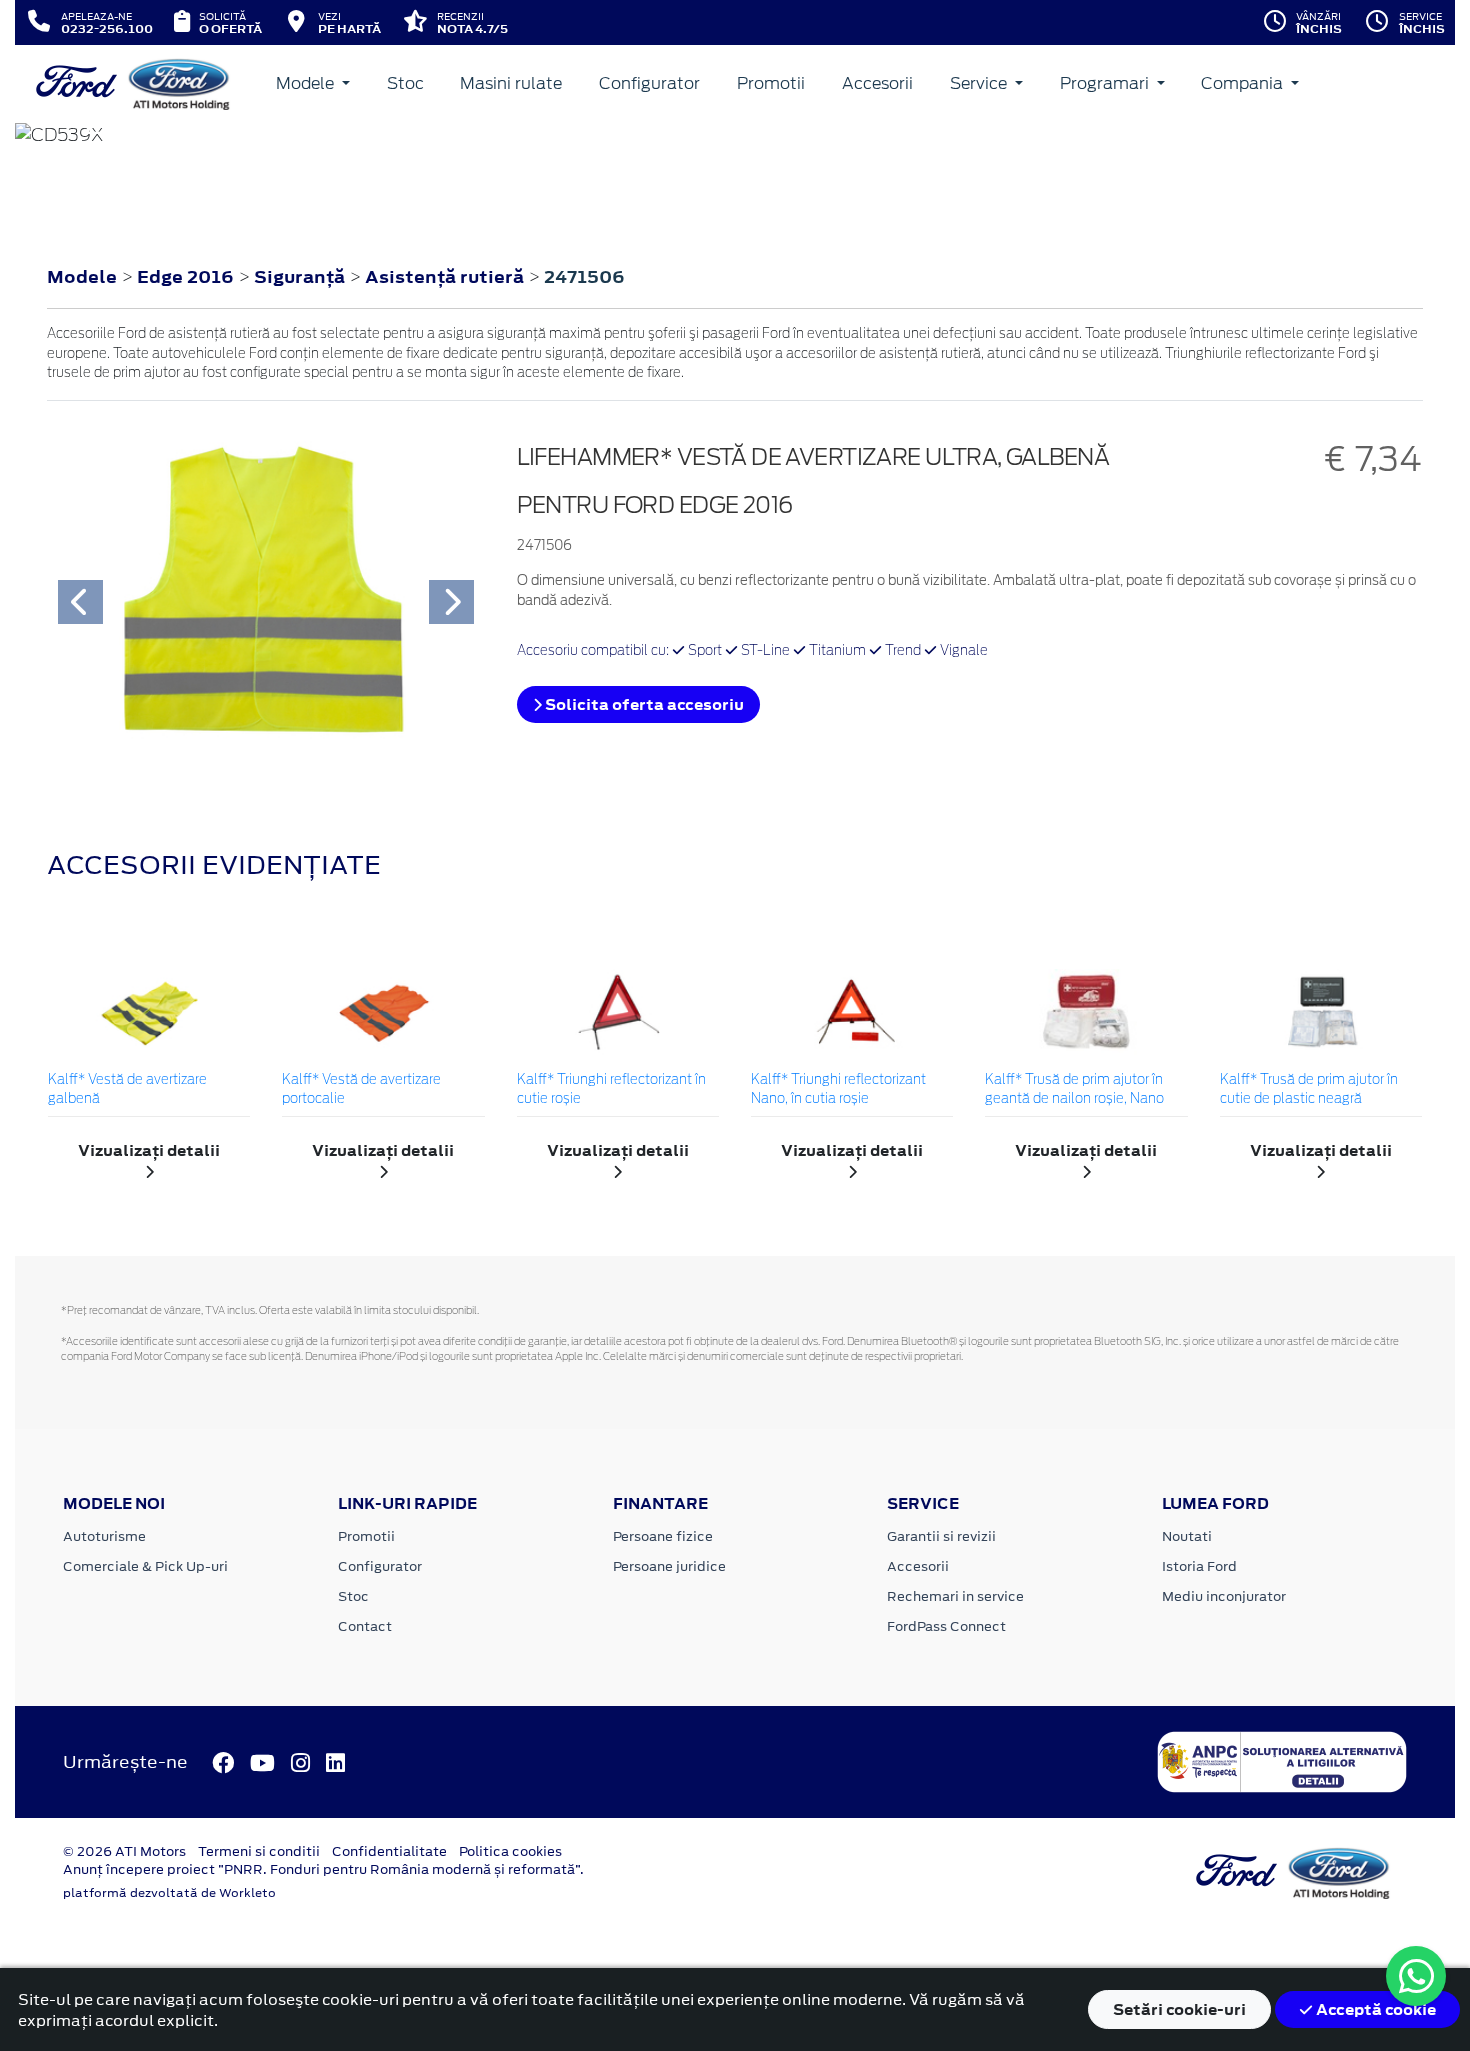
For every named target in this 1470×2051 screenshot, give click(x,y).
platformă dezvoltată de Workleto (169, 1893)
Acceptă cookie (1374, 2009)
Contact (365, 1626)
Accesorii (877, 83)
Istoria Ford (1199, 1566)
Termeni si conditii (259, 1851)
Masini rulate (511, 83)
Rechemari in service (955, 1596)
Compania (1244, 83)
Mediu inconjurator (1224, 1596)
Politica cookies (510, 1851)
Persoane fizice (663, 1536)
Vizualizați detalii (149, 1150)
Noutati (1187, 1536)
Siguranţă (301, 277)
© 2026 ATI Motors (124, 1851)
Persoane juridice (669, 1566)
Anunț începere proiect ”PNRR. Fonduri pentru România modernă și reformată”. (323, 1869)
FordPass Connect (946, 1626)
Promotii (771, 83)
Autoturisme (104, 1536)
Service (980, 83)
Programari (1106, 83)
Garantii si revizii (941, 1536)
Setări (1179, 2009)
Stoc (405, 83)
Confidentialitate (389, 1851)
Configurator (649, 83)
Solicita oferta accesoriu (643, 704)
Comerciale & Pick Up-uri (145, 1566)
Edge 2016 (185, 277)
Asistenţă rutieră (446, 277)
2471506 (584, 277)
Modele (307, 83)
